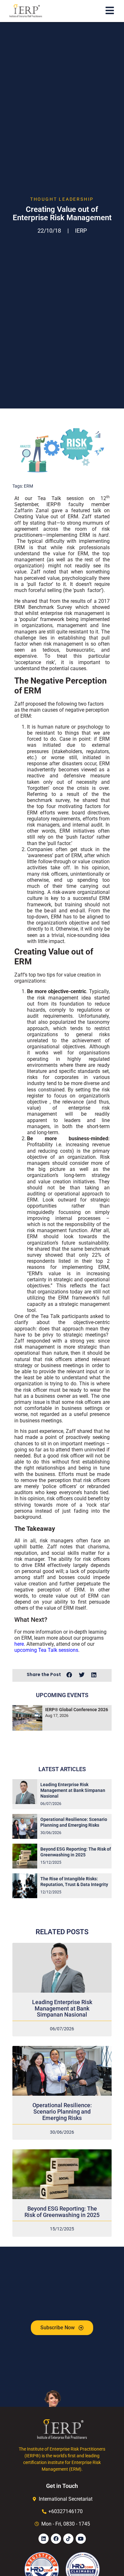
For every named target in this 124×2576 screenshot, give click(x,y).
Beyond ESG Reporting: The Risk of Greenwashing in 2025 (62, 2212)
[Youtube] (81, 2539)
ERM (28, 486)
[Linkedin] (44, 2539)
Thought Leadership (62, 199)
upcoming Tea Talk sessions (46, 1650)
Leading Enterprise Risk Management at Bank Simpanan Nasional (73, 1790)
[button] (69, 1675)
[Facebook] (56, 2539)
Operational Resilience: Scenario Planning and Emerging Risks (62, 2112)
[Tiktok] (68, 2539)
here (19, 1644)
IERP (81, 231)
